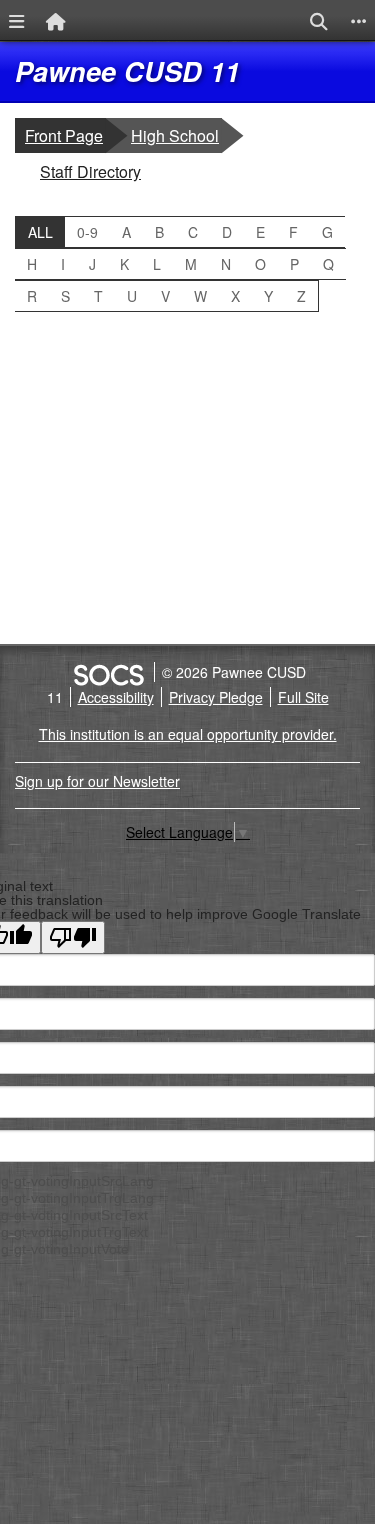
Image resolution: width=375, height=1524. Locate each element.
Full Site (303, 697)
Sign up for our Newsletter (97, 781)
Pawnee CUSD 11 (127, 71)
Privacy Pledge (216, 697)
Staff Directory (90, 171)
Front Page (64, 135)
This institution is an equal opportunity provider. (188, 734)
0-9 (87, 232)
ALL (40, 232)
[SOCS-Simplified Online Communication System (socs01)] (108, 672)
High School (176, 135)
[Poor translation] (73, 937)
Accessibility (116, 697)
